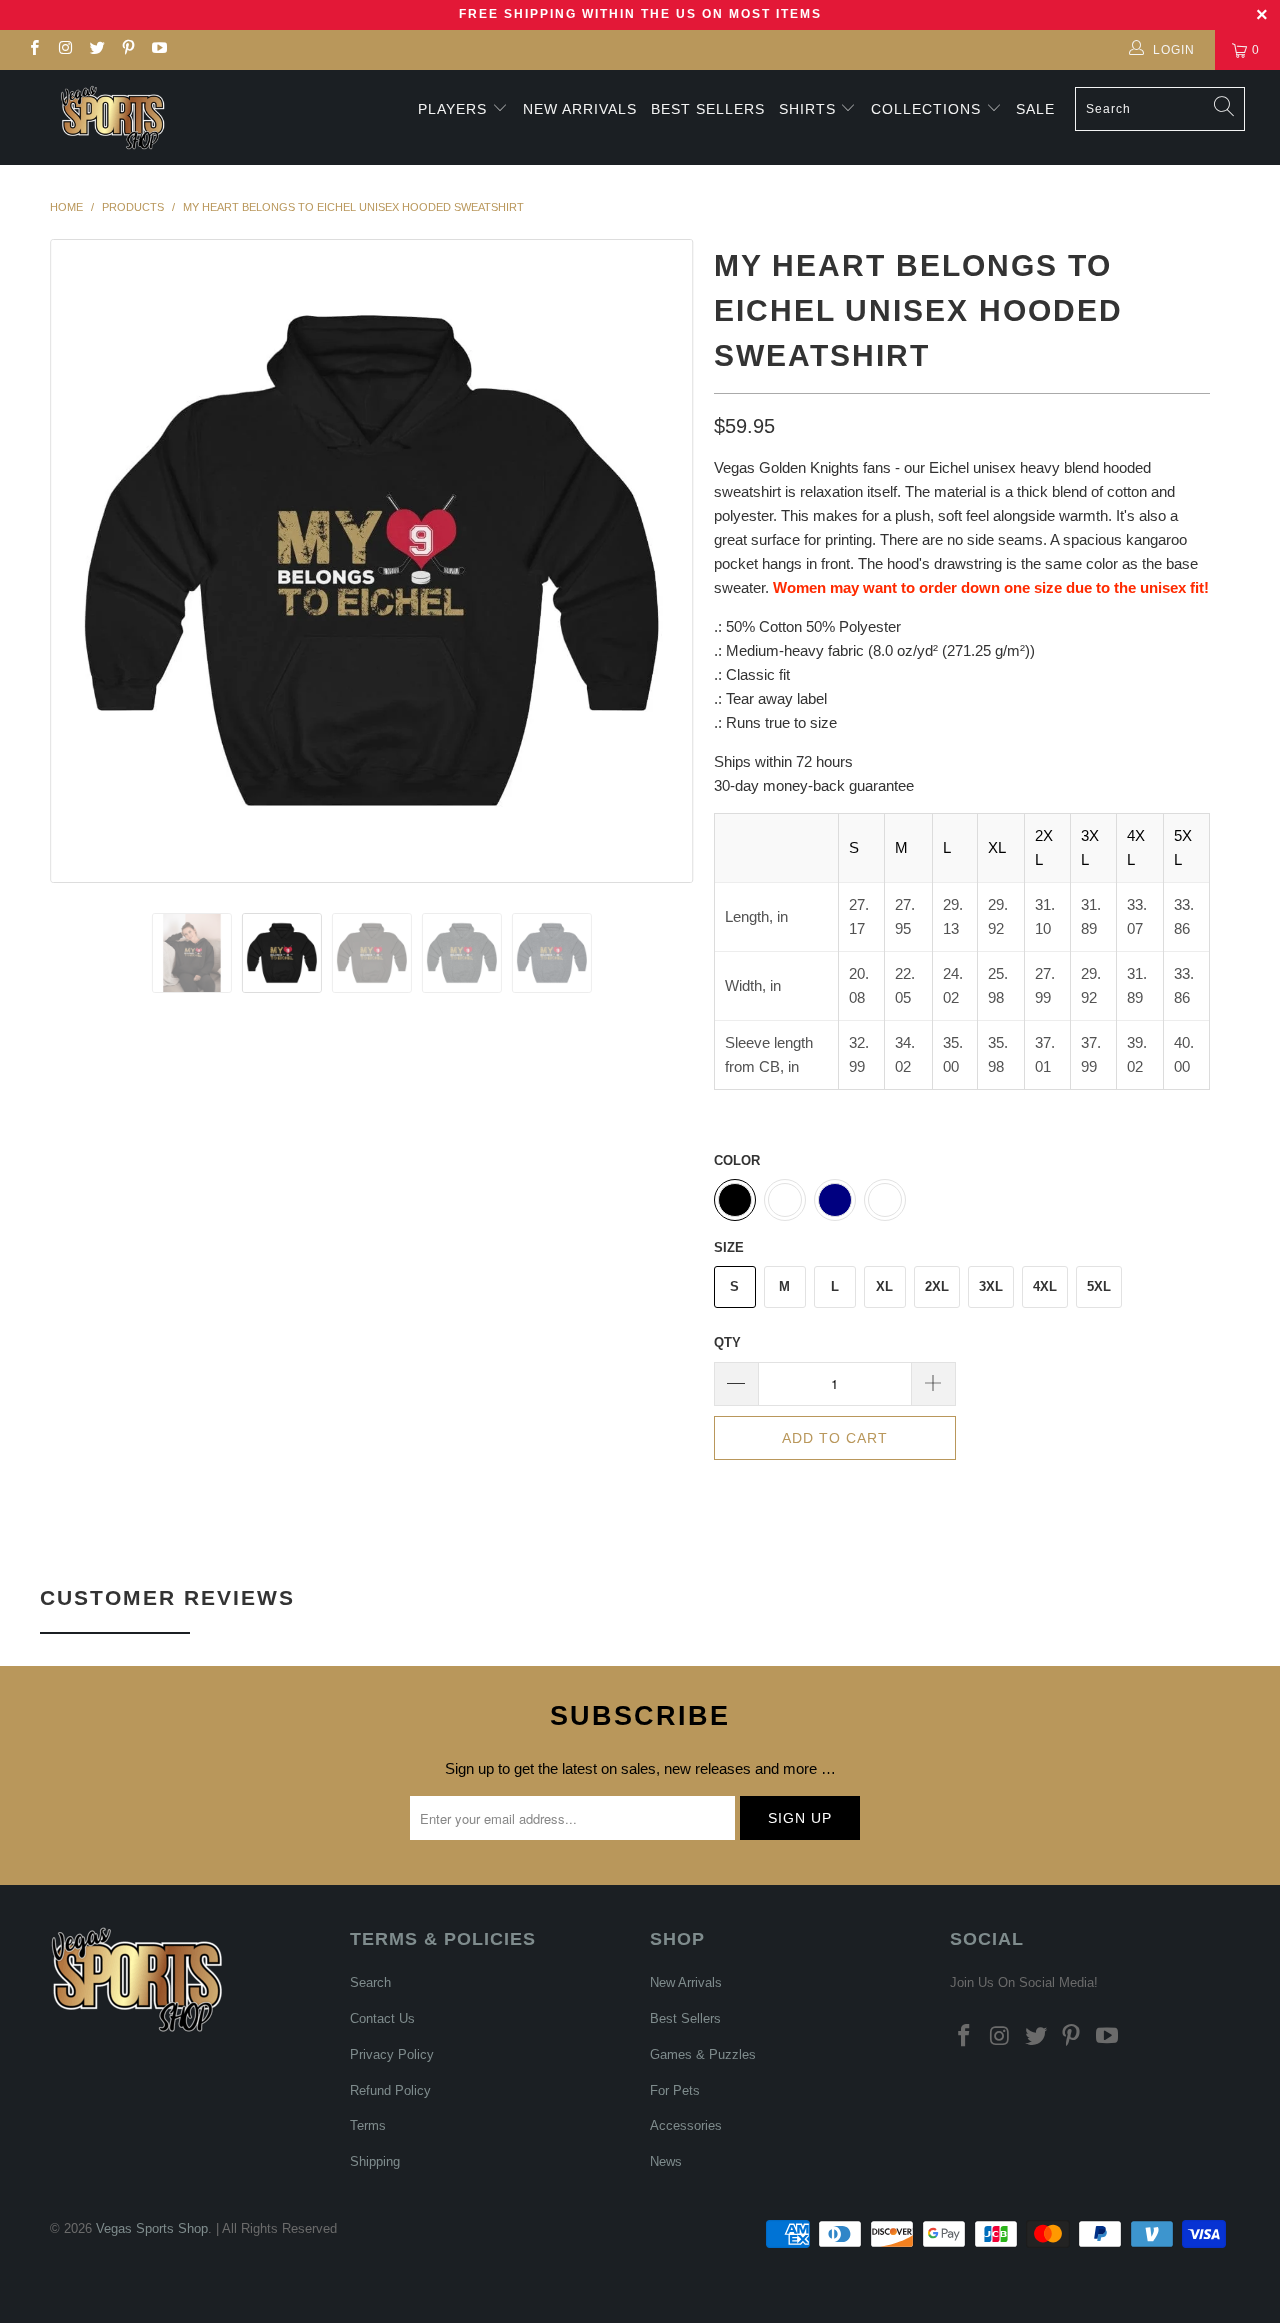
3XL (991, 1286)
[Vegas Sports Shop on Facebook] (33, 50)
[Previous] (84, 561)
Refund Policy (390, 2090)
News (666, 2161)
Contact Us (382, 2018)
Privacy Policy (392, 2054)
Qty (727, 1342)
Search (370, 1982)
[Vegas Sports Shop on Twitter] (96, 50)
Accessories (686, 2125)
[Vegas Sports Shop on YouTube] (158, 50)
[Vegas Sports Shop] (112, 117)
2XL (937, 1286)
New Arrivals (580, 109)
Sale (1035, 109)
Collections (928, 109)
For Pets (675, 2090)
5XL (1099, 1286)
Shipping (375, 2161)
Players (452, 109)
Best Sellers (708, 109)
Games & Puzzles (703, 2054)
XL (884, 1286)
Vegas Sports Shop (152, 2228)
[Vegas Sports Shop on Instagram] (64, 50)
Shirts (807, 109)
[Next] (659, 561)
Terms (368, 2125)
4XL (1045, 1286)
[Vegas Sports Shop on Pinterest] (127, 50)
